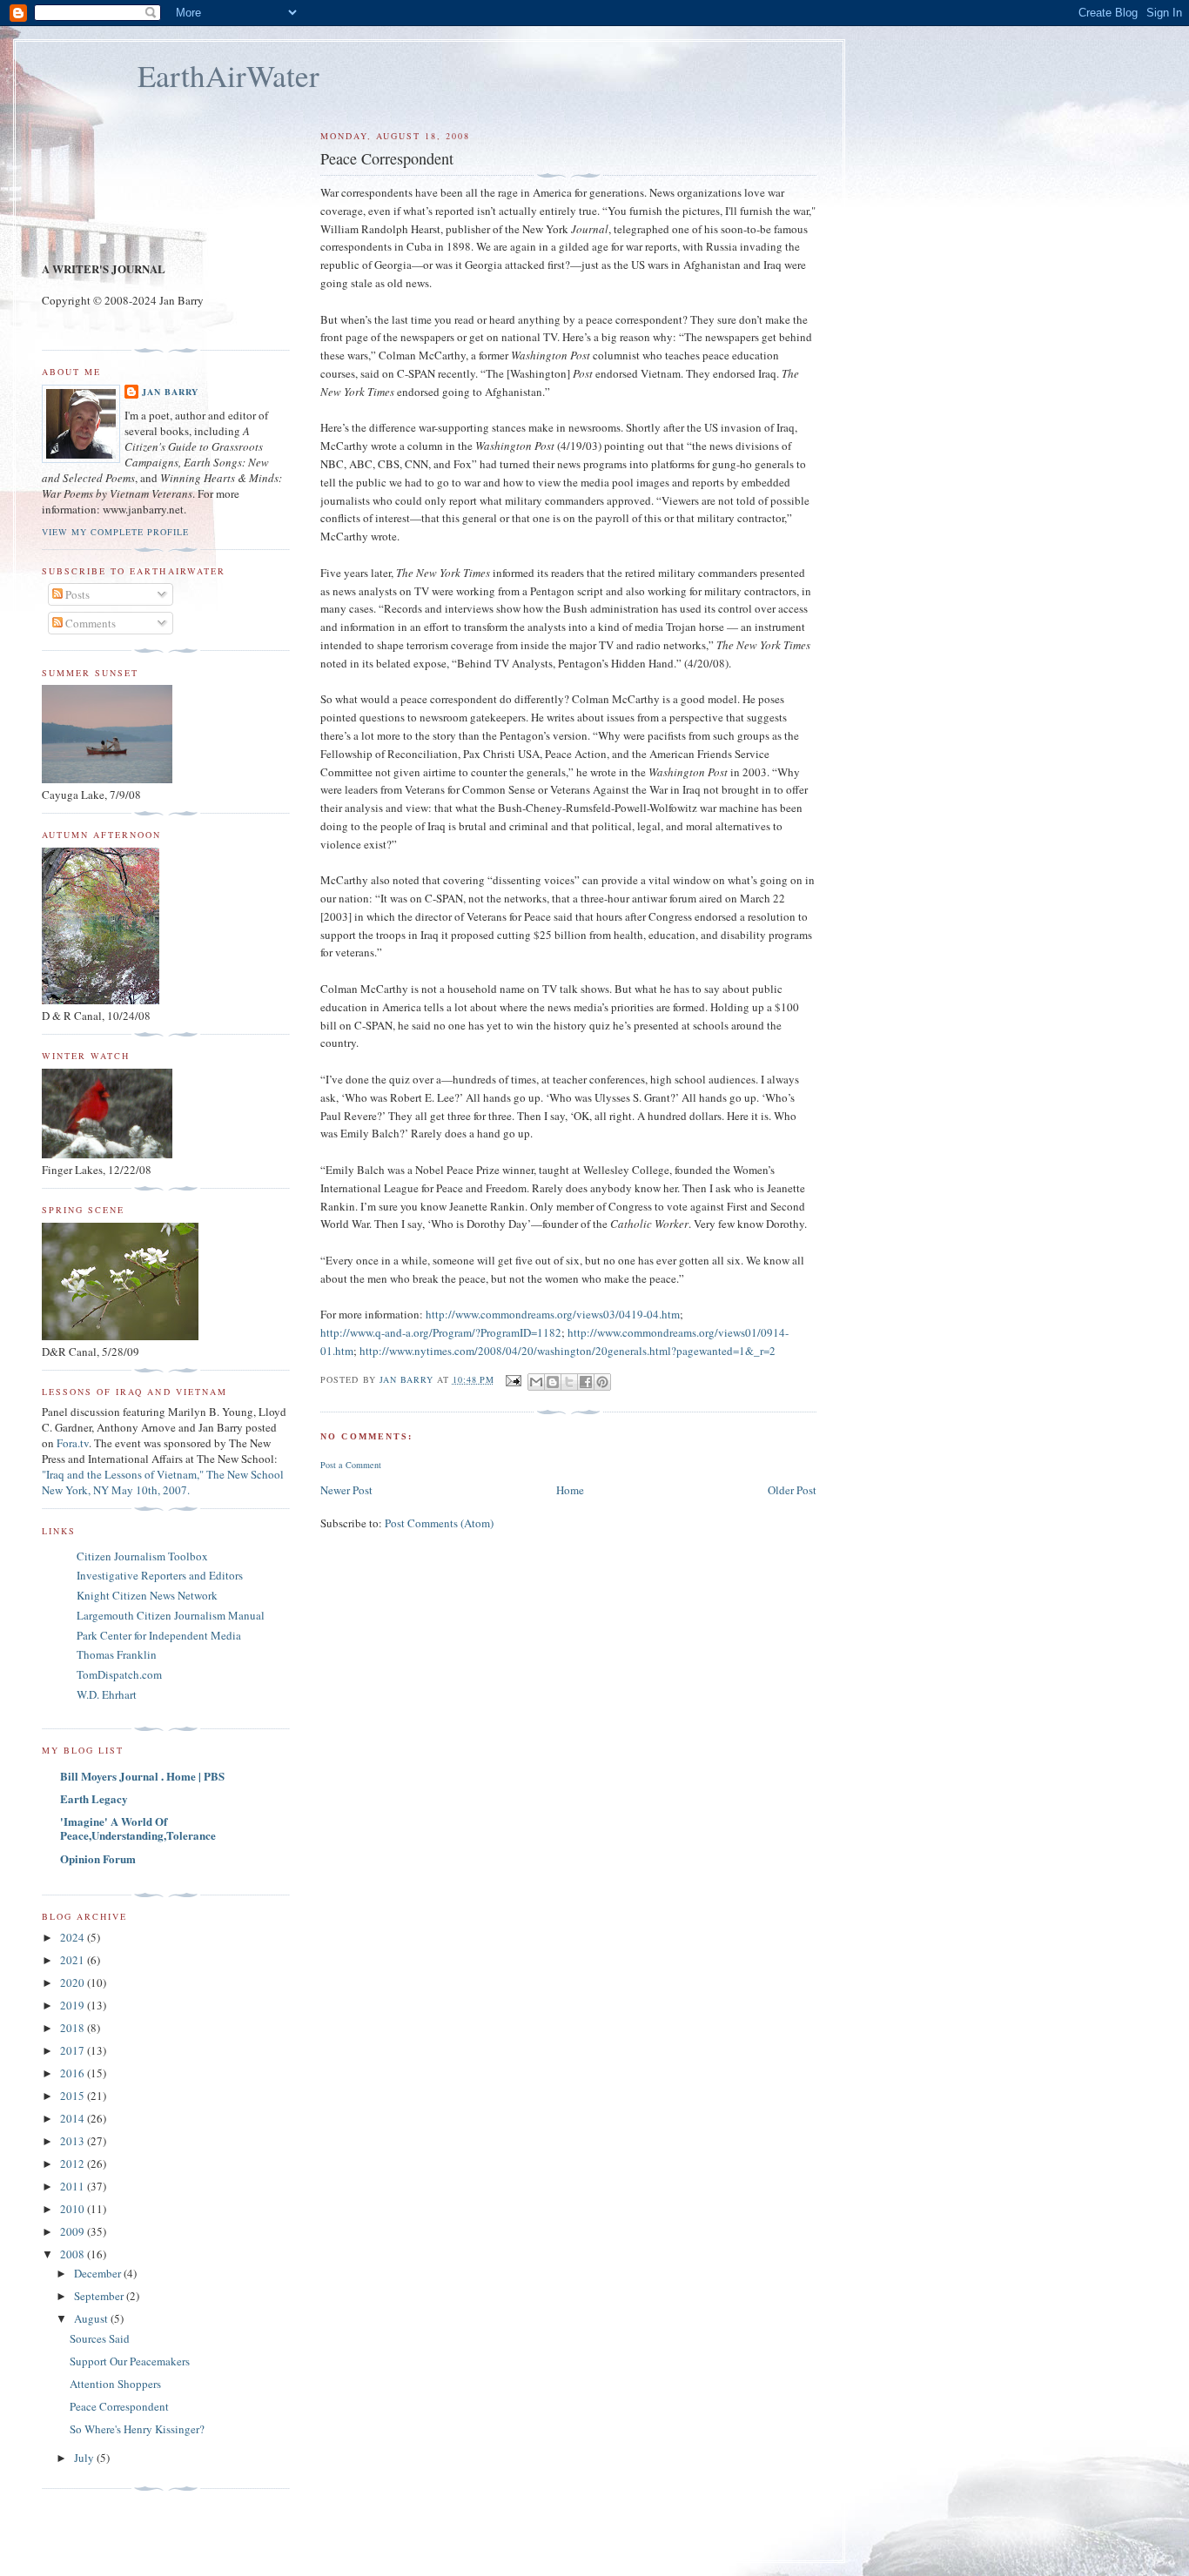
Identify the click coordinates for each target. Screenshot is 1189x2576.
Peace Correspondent (119, 2406)
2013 (74, 2141)
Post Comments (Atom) (439, 1523)
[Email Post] (513, 1379)
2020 (74, 1982)
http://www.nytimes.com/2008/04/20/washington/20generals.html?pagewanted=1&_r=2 (568, 1351)
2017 (74, 2050)
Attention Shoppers (115, 2384)
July (85, 2458)
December (99, 2273)
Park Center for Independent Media (159, 1635)
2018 (74, 2028)
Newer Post (346, 1490)
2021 (74, 1960)
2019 (74, 2005)
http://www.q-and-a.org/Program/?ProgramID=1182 (441, 1332)
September (100, 2296)
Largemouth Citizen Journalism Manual (171, 1615)
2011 (74, 2186)
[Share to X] (569, 1382)
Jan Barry (170, 392)
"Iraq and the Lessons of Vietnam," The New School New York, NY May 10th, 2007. (163, 1482)
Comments (89, 623)
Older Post (792, 1490)
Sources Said (100, 2338)
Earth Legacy (94, 1798)
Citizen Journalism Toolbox (142, 1556)
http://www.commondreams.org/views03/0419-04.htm (553, 1314)
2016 (74, 2073)
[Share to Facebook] (586, 1382)
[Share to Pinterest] (602, 1382)
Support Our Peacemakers (130, 2361)
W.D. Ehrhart (107, 1694)
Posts (76, 594)
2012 (74, 2163)
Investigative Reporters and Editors (160, 1575)
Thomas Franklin (117, 1654)
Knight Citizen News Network (147, 1595)
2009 (74, 2231)
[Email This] (536, 1382)
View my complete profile (115, 532)
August (92, 2318)
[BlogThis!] (553, 1382)
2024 (74, 1937)
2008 (74, 2254)
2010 (74, 2209)
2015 (74, 2096)
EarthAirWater (228, 75)
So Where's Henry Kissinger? (137, 2429)
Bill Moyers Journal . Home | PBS (142, 1776)
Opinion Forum (98, 1858)
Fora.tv (73, 1443)
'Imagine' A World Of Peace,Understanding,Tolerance (138, 1828)
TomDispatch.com (119, 1674)
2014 (74, 2118)
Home (570, 1490)
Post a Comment (351, 1465)
